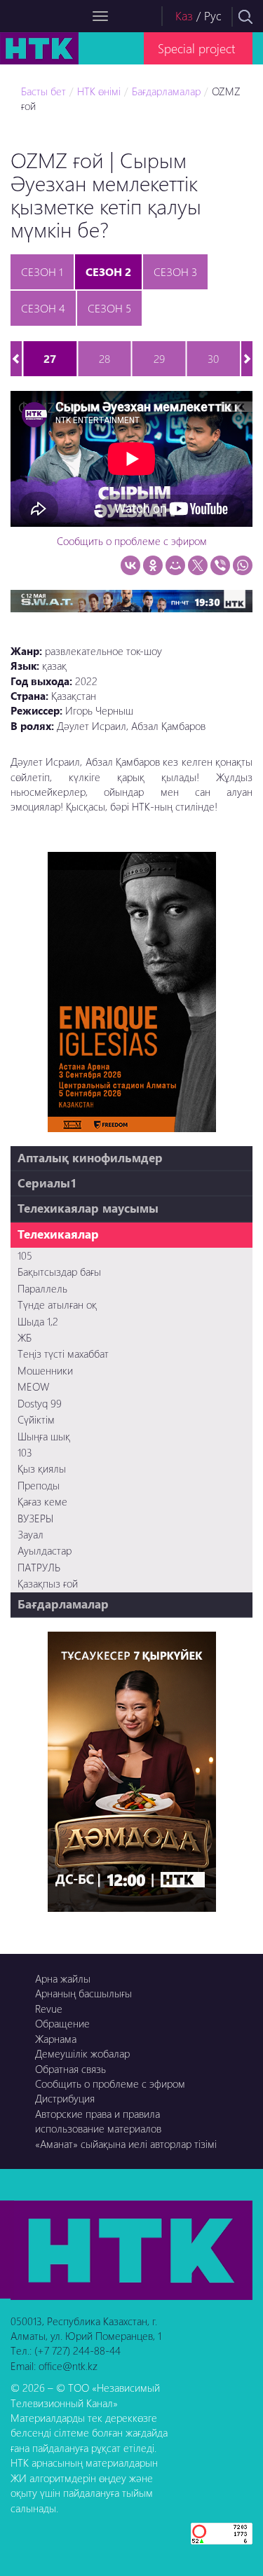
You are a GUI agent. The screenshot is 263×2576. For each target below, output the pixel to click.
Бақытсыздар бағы (59, 1272)
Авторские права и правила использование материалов (98, 2121)
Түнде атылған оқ (57, 1304)
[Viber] (220, 565)
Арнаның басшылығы (83, 1993)
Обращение (62, 2023)
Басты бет (43, 91)
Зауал (31, 1534)
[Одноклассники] (153, 565)
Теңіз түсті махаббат (63, 1354)
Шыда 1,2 (38, 1321)
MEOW (33, 1386)
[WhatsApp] (243, 565)
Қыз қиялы (42, 1468)
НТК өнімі (99, 91)
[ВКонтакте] (130, 565)
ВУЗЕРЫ (35, 1518)
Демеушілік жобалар (82, 2053)
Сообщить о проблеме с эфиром (132, 541)
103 (25, 1452)
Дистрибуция (65, 2098)
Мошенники (45, 1370)
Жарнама (56, 2039)
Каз (184, 16)
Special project (196, 48)
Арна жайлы (63, 1978)
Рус (213, 16)
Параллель (42, 1288)
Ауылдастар (45, 1550)
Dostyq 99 (40, 1403)
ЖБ (25, 1337)
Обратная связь (70, 2069)
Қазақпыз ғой (48, 1583)
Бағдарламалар (166, 91)
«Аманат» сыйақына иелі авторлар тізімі (126, 2144)
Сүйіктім (36, 1419)
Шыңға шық (44, 1436)
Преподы (39, 1485)
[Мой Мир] (175, 565)
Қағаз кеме (42, 1501)
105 (25, 1255)
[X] (198, 565)
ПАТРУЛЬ (39, 1567)
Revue (49, 2009)
